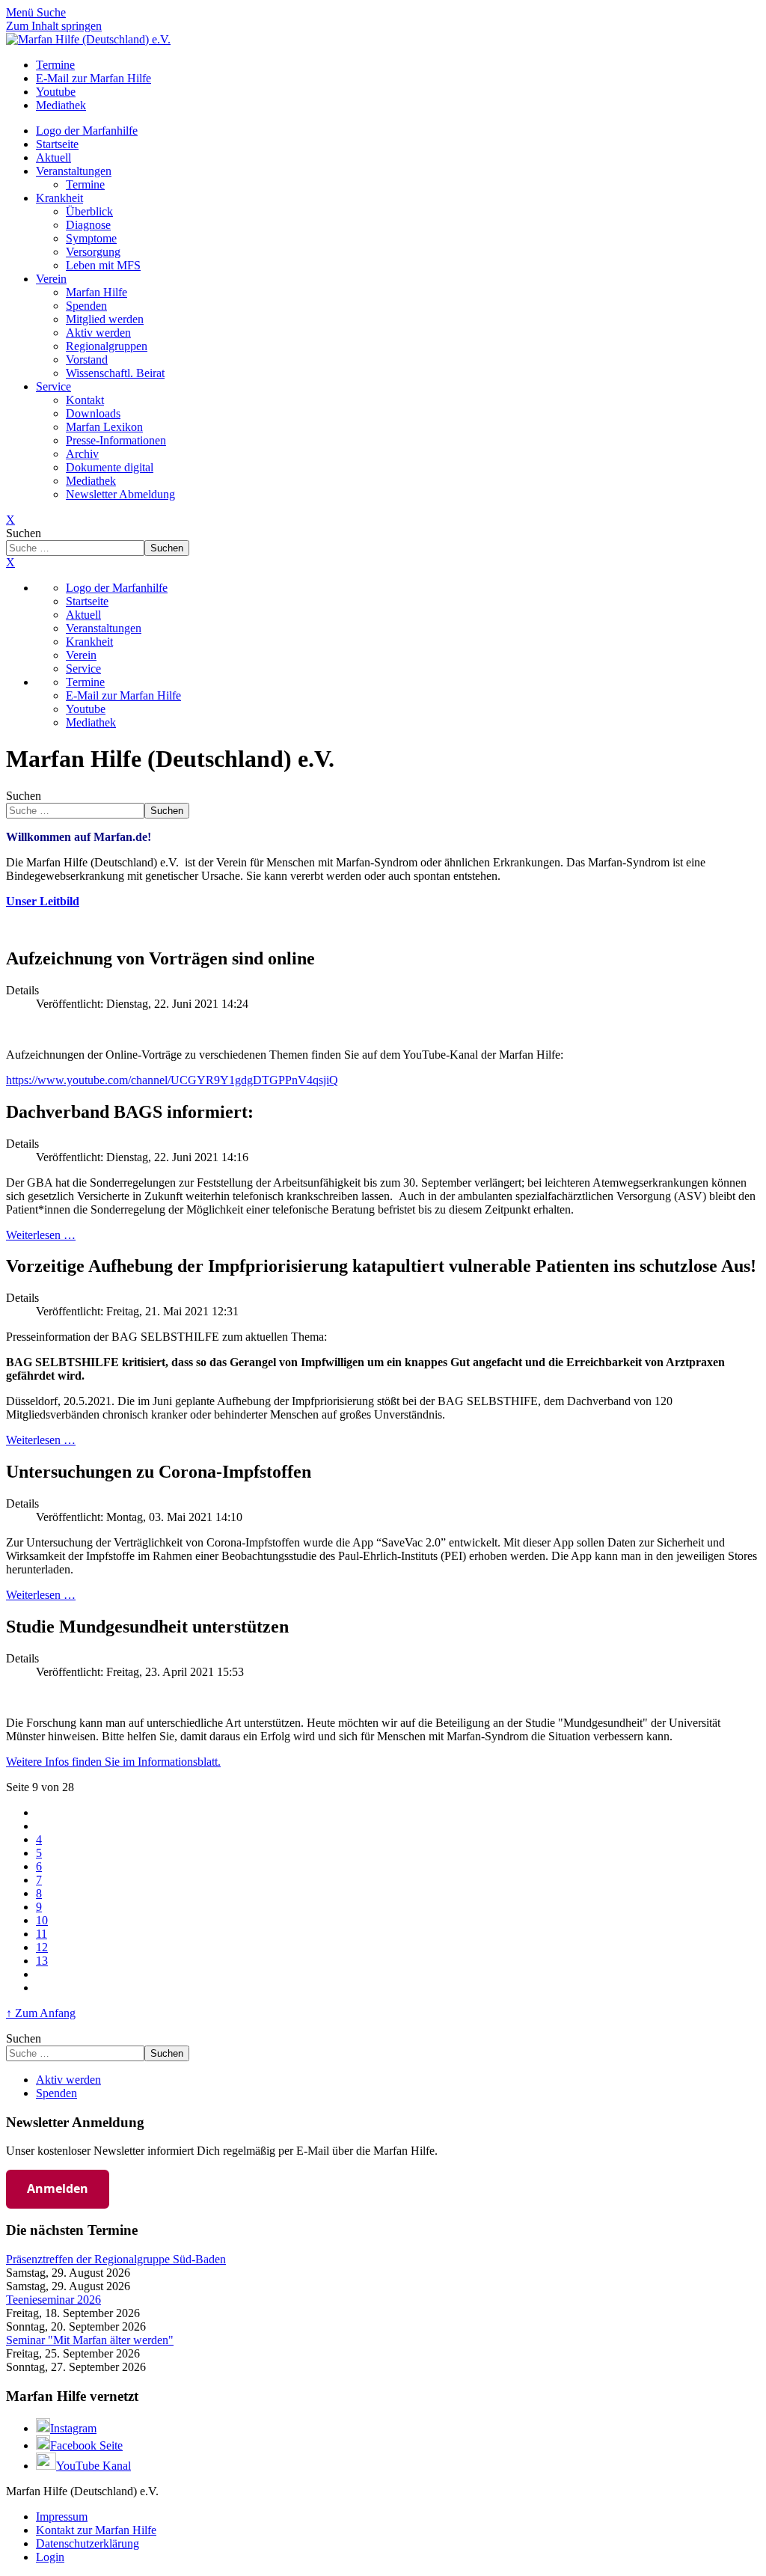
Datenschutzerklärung (88, 2543)
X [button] (10, 562)
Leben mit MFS (103, 265)
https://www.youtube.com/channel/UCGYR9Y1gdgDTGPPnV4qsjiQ (172, 1080)
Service (53, 386)
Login (50, 2557)
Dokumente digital (110, 467)
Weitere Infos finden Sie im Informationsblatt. (113, 1762)
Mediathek (91, 481)
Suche (51, 12)
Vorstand (87, 360)
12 (42, 1947)
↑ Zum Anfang (41, 2013)
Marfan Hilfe (96, 292)
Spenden (86, 306)
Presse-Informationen (116, 440)
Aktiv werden (98, 333)
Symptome (91, 238)
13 (42, 1961)
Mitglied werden (105, 319)
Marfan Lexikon (104, 427)
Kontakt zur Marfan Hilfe (96, 2530)
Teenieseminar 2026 (53, 2300)
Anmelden (58, 2188)
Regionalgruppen (107, 346)
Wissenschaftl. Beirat (115, 373)
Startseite (57, 144)
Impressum (62, 2517)
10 (42, 1920)
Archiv (82, 454)
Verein (51, 279)
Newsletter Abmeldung (120, 494)
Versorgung (93, 252)
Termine (85, 184)
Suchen (24, 533)
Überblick (89, 211)
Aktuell (53, 157)
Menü (21, 12)
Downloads (93, 413)
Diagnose (88, 225)
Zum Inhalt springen (54, 26)
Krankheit (59, 198)
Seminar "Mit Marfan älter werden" (90, 2340)
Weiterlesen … (41, 1235)
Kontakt (85, 400)
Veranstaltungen (74, 171)
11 (42, 1934)
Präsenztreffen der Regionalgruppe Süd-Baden (116, 2259)
